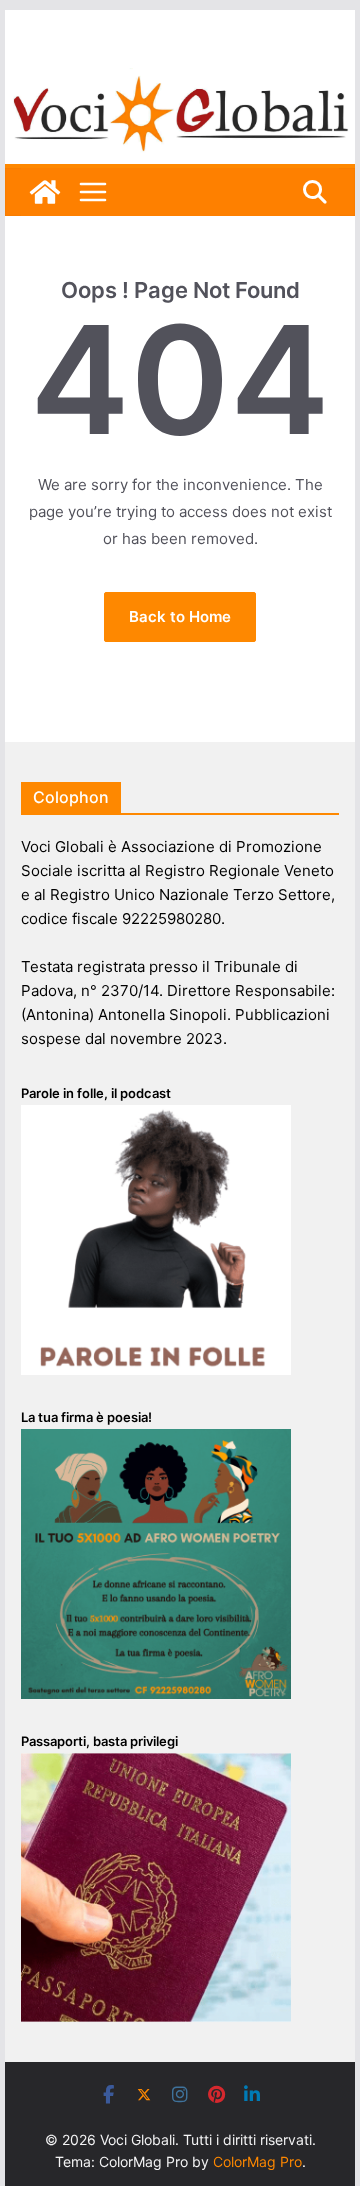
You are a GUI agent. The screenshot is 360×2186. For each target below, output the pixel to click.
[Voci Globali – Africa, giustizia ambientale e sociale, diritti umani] (179, 79)
